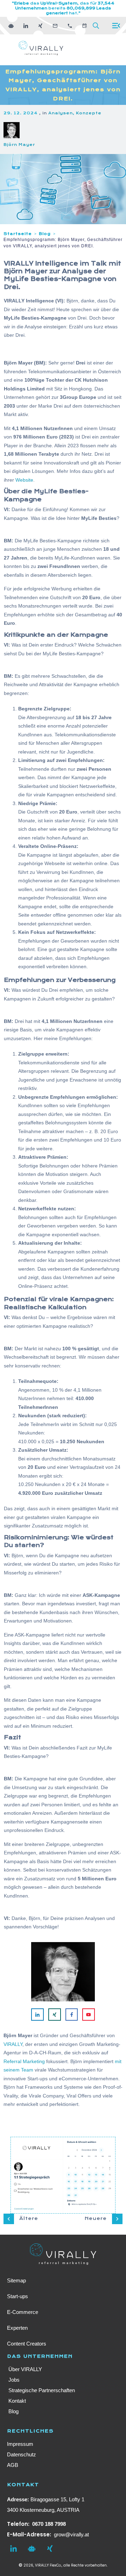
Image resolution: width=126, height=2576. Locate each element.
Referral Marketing (24, 2061)
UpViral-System (59, 3)
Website (24, 480)
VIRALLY (13, 2044)
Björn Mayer (19, 145)
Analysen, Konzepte (75, 113)
